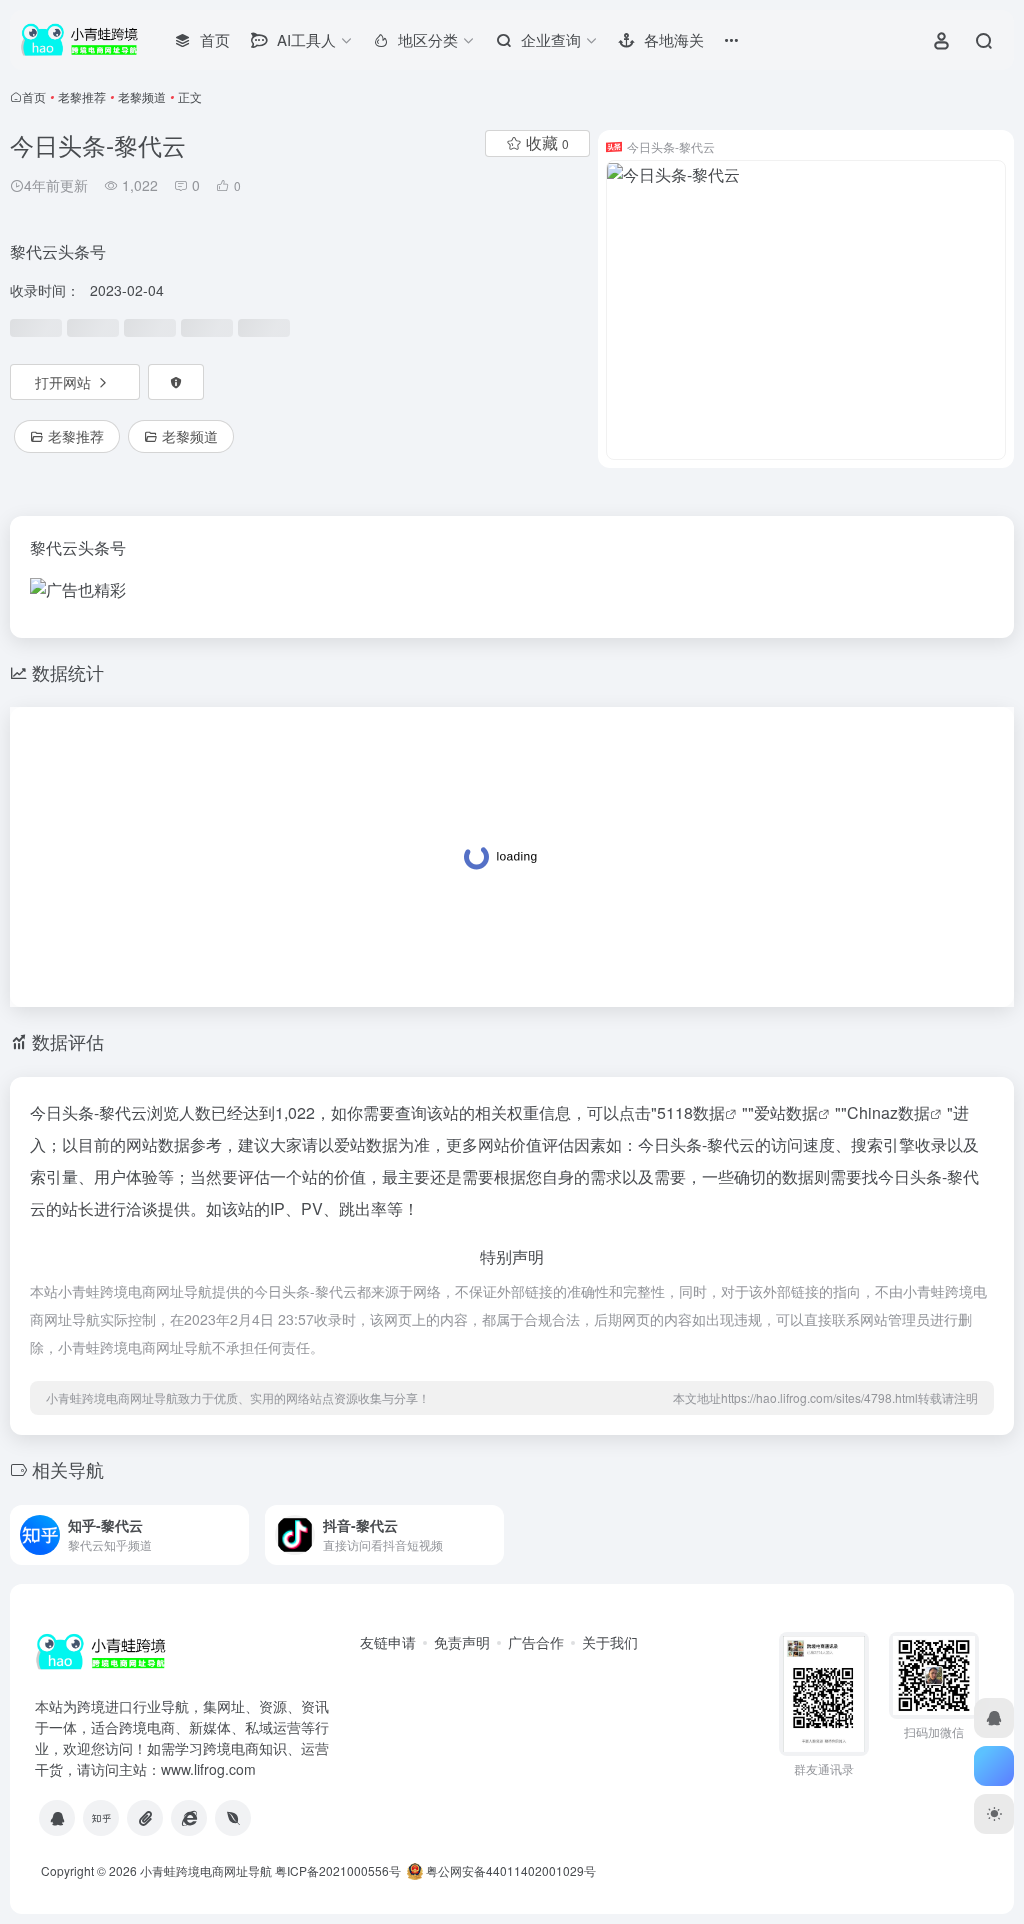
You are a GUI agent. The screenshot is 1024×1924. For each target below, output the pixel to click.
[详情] (232, 1521)
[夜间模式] (994, 1814)
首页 (34, 96)
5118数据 (691, 1112)
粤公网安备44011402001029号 (509, 1870)
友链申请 (388, 1642)
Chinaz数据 (888, 1112)
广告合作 (536, 1642)
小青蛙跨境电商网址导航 (206, 1870)
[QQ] (57, 1818)
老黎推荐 (82, 96)
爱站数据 (786, 1112)
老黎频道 (142, 96)
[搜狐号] (145, 1818)
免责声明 (462, 1642)
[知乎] (101, 1818)
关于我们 (610, 1642)
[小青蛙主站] (189, 1818)
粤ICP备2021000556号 (338, 1870)
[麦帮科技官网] (233, 1818)
